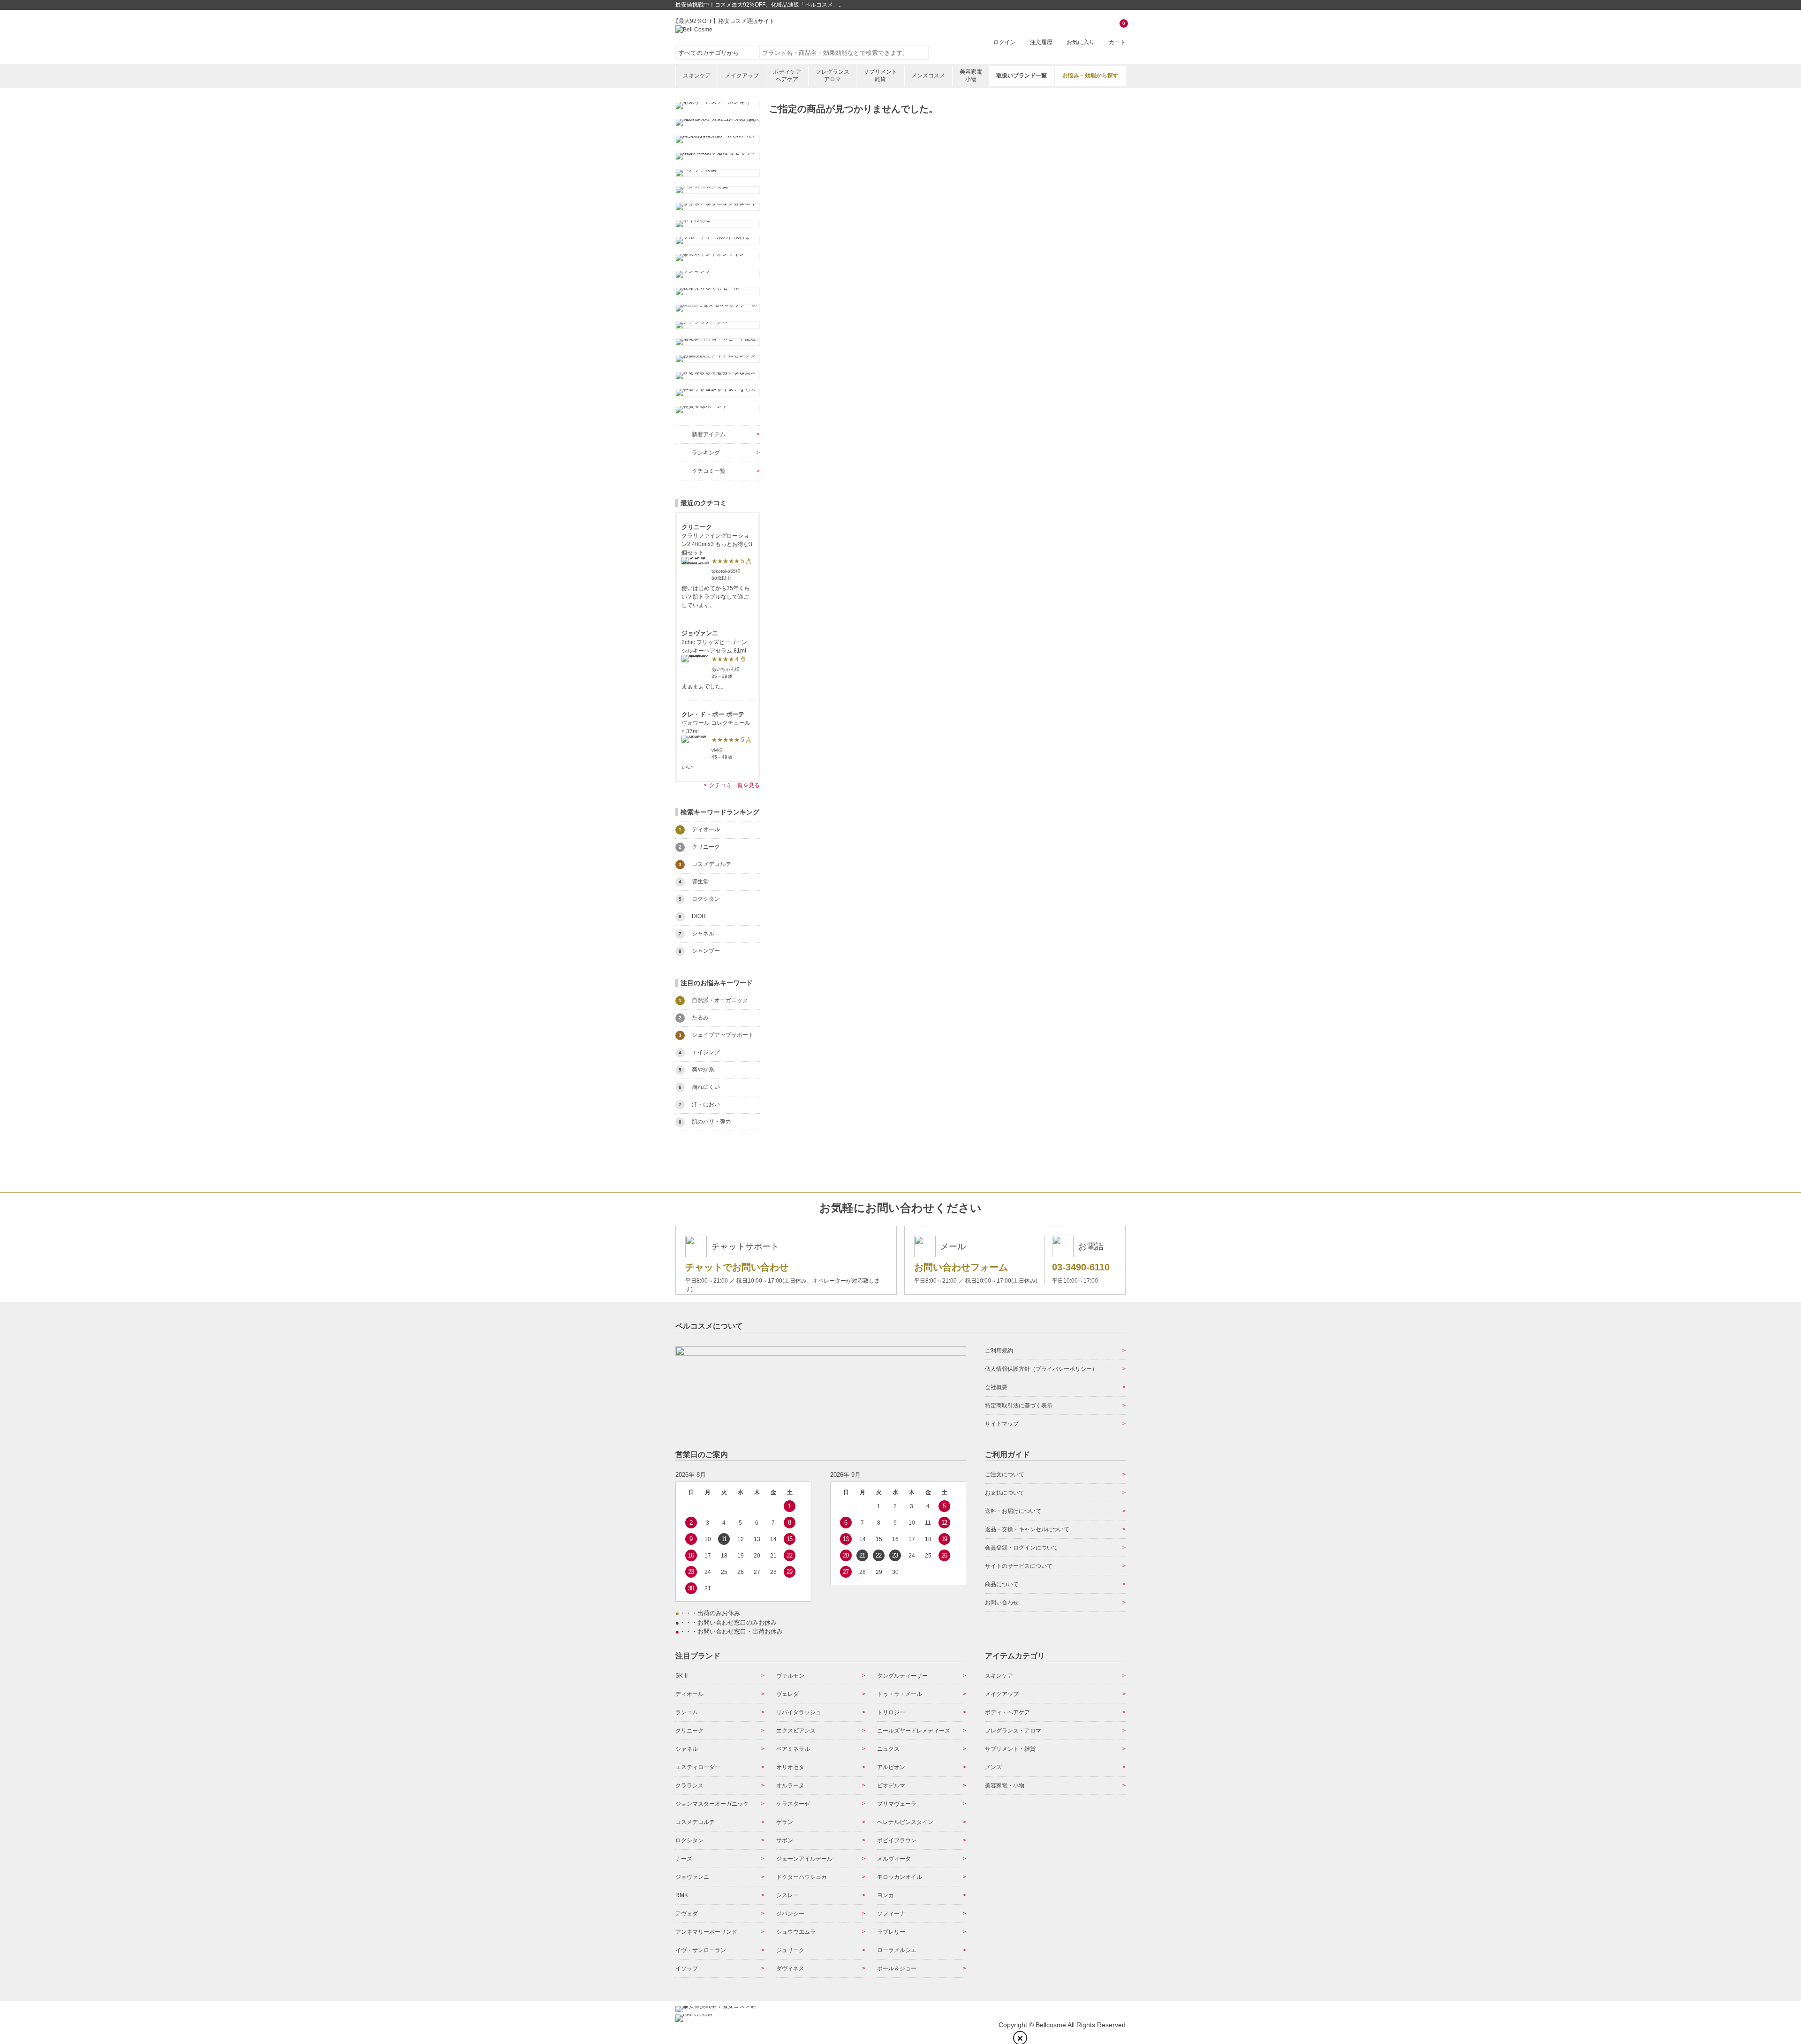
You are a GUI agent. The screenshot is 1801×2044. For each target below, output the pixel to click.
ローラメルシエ (897, 1950)
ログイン (1005, 42)
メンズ (993, 1767)
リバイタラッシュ (799, 1712)
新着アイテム (709, 434)
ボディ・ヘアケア (1007, 1712)
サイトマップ (1002, 1424)
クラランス (689, 1786)
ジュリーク (790, 1950)
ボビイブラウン (897, 1840)
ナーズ (684, 1859)
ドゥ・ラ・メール (900, 1694)
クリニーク (689, 1731)
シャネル (687, 1749)
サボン (785, 1840)
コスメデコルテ (695, 1822)
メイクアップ (742, 76)
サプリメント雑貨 (880, 76)
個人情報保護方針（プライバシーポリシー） (1041, 1369)
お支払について (1005, 1493)
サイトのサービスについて (1019, 1566)
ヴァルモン (790, 1676)
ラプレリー (891, 1932)
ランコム (687, 1712)
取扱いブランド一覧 (1022, 76)
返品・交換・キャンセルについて (1027, 1529)
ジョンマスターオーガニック (712, 1804)
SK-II (681, 1676)
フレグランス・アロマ (1013, 1731)
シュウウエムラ (796, 1932)
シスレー (787, 1895)
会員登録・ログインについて (1022, 1548)
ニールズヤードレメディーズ (914, 1731)
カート (1117, 34)
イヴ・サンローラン (701, 1950)
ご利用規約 (999, 1351)
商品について (1002, 1584)
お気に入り (1081, 42)
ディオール (689, 1694)
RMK (682, 1895)
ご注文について (1005, 1474)
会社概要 (996, 1387)
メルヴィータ (894, 1859)
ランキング (706, 453)
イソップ (687, 1968)
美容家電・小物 (1005, 1786)
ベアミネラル (793, 1749)
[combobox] (844, 53)
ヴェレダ (787, 1694)
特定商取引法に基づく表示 (1019, 1406)
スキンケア (697, 76)
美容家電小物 (971, 76)
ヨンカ (885, 1895)
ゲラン (785, 1822)
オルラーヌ (790, 1786)
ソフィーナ (891, 1914)
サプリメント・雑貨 (1010, 1749)
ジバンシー (790, 1914)
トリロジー (891, 1712)
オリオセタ (790, 1767)
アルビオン (891, 1767)
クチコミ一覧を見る (734, 785)
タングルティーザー (902, 1676)
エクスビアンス (796, 1731)
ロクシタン (689, 1840)
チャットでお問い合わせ (737, 1267)
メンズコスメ (928, 76)
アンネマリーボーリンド (706, 1932)
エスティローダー (698, 1767)
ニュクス (888, 1749)
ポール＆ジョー (897, 1968)
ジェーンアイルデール (804, 1859)
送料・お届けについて (1013, 1511)
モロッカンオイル (900, 1877)
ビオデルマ (891, 1786)
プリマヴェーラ (897, 1804)
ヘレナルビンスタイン (905, 1822)
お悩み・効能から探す (1090, 76)
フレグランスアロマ (832, 76)
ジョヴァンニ (692, 1877)
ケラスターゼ (793, 1804)
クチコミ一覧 (709, 471)
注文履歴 (1041, 42)
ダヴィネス (790, 1968)
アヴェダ (687, 1914)
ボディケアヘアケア (787, 76)
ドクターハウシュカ (802, 1877)
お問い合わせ (1002, 1603)
